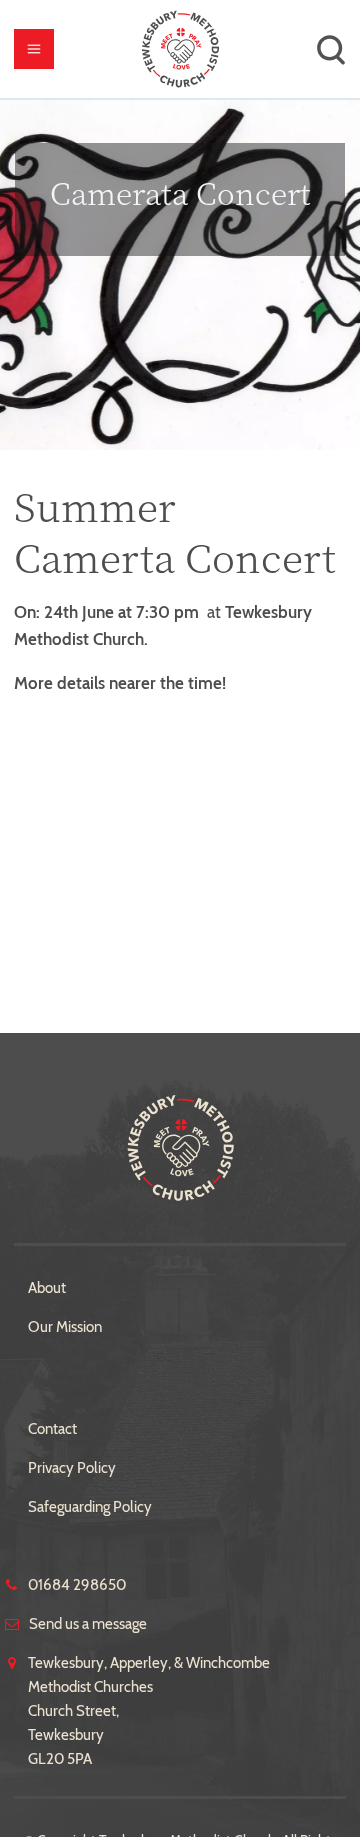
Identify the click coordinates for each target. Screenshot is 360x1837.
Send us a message (88, 1624)
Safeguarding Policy (90, 1507)
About (47, 1288)
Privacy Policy (72, 1468)
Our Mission (65, 1327)
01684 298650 (77, 1585)
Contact (52, 1429)
